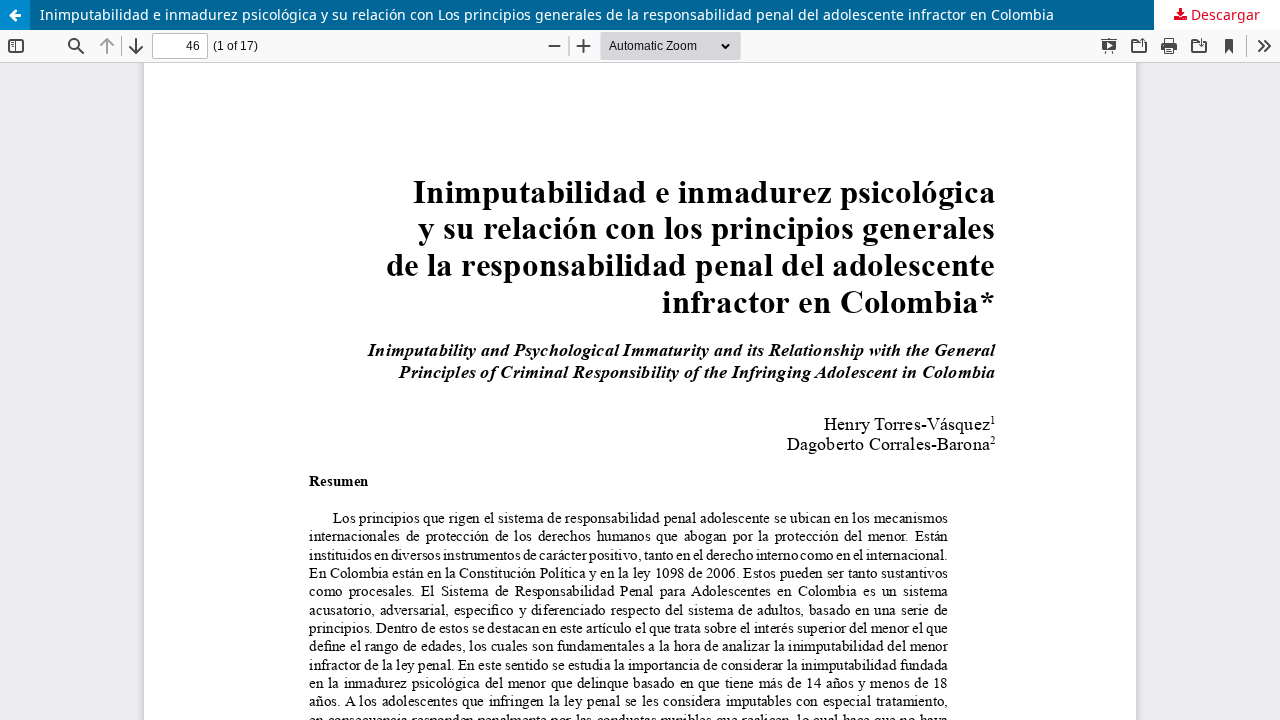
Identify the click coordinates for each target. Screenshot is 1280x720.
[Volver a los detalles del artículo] (15, 15)
